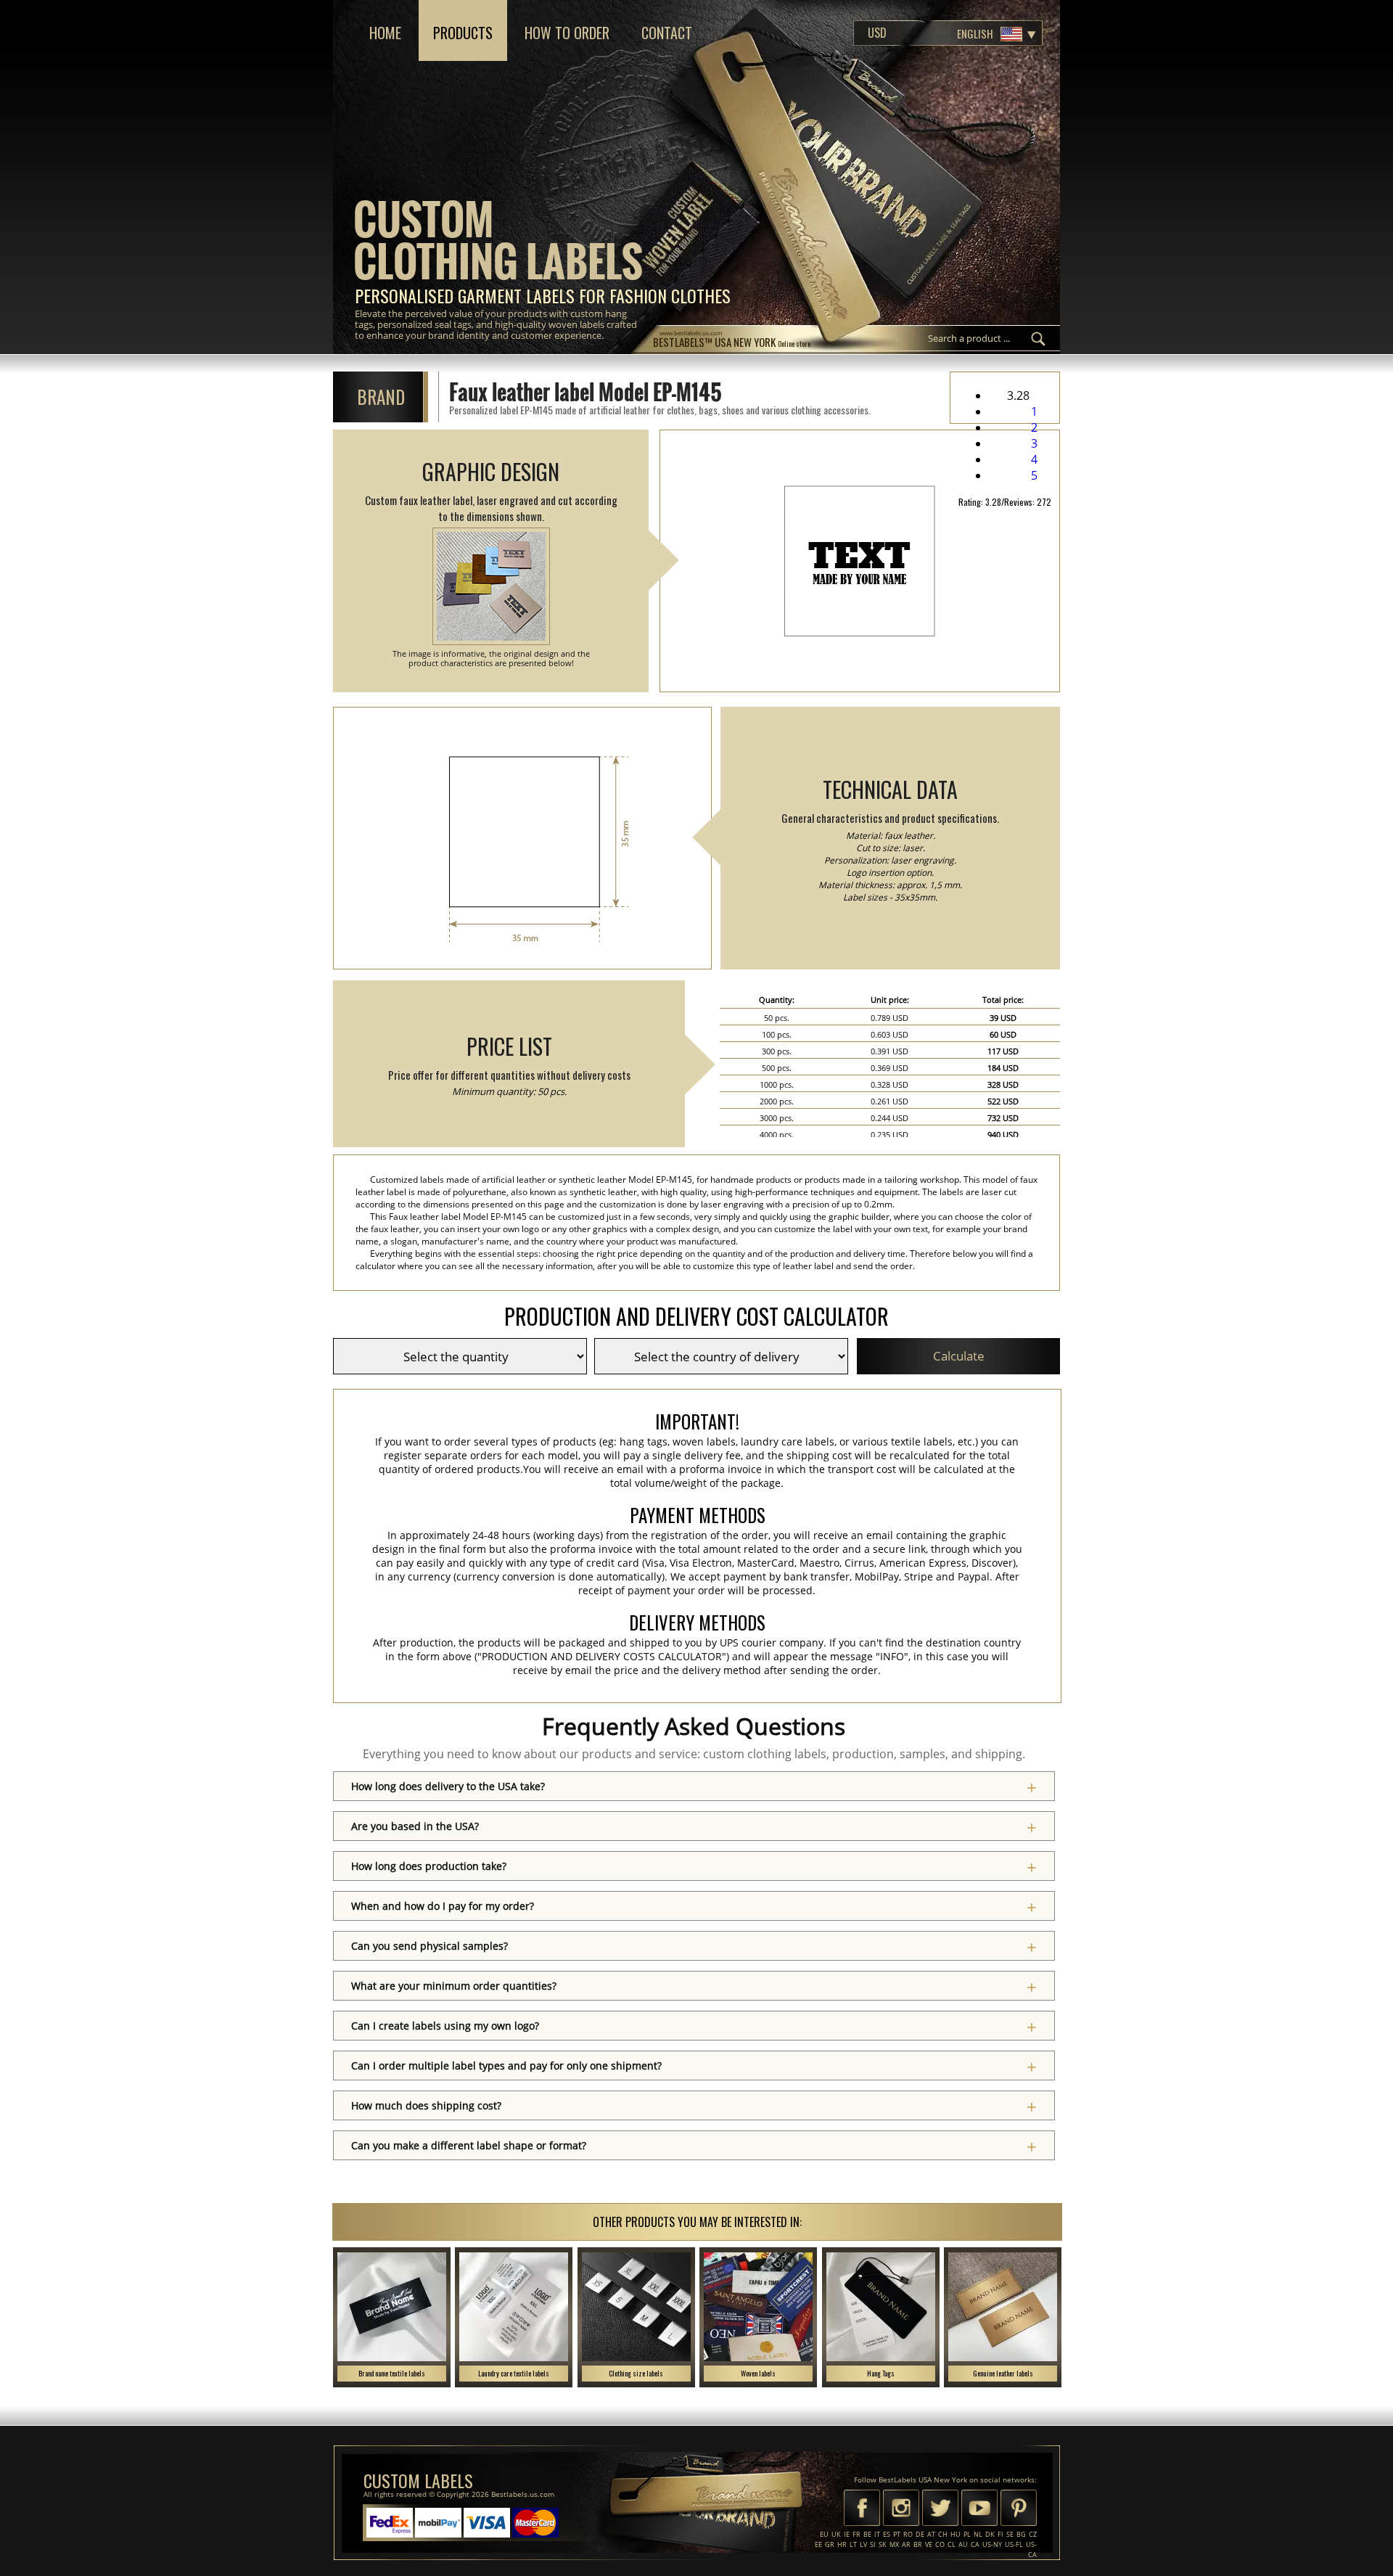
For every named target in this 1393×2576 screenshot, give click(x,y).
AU (963, 2544)
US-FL (1014, 2544)
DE (920, 2534)
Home (385, 33)
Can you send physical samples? (430, 1946)
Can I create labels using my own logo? (445, 2026)
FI (1000, 2534)
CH (943, 2534)
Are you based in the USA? (415, 1826)
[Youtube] (979, 2509)
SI (873, 2544)
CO (940, 2544)
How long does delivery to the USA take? (448, 1786)
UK (836, 2534)
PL (967, 2534)
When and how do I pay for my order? (443, 1906)
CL (952, 2544)
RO (908, 2534)
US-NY (992, 2544)
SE (1010, 2534)
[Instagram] (901, 2509)
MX (894, 2544)
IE (847, 2534)
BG (1021, 2534)
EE (818, 2544)
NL (978, 2534)
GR (830, 2544)
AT (931, 2534)
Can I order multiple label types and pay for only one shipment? (506, 2066)
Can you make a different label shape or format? (469, 2145)
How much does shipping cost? (426, 2105)
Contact (667, 33)
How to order (567, 33)
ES (887, 2534)
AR (906, 2544)
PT (897, 2534)
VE (929, 2544)
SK (883, 2544)
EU (824, 2534)
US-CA (1031, 2550)
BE (867, 2534)
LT (853, 2544)
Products (463, 33)
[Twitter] (940, 2509)
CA (975, 2544)
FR (856, 2534)
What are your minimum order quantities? (454, 1986)
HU (956, 2534)
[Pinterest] (1019, 2509)
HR (842, 2544)
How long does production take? (429, 1866)
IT (877, 2534)
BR (918, 2544)
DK (990, 2534)
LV (863, 2544)
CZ (1033, 2534)
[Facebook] (862, 2509)
